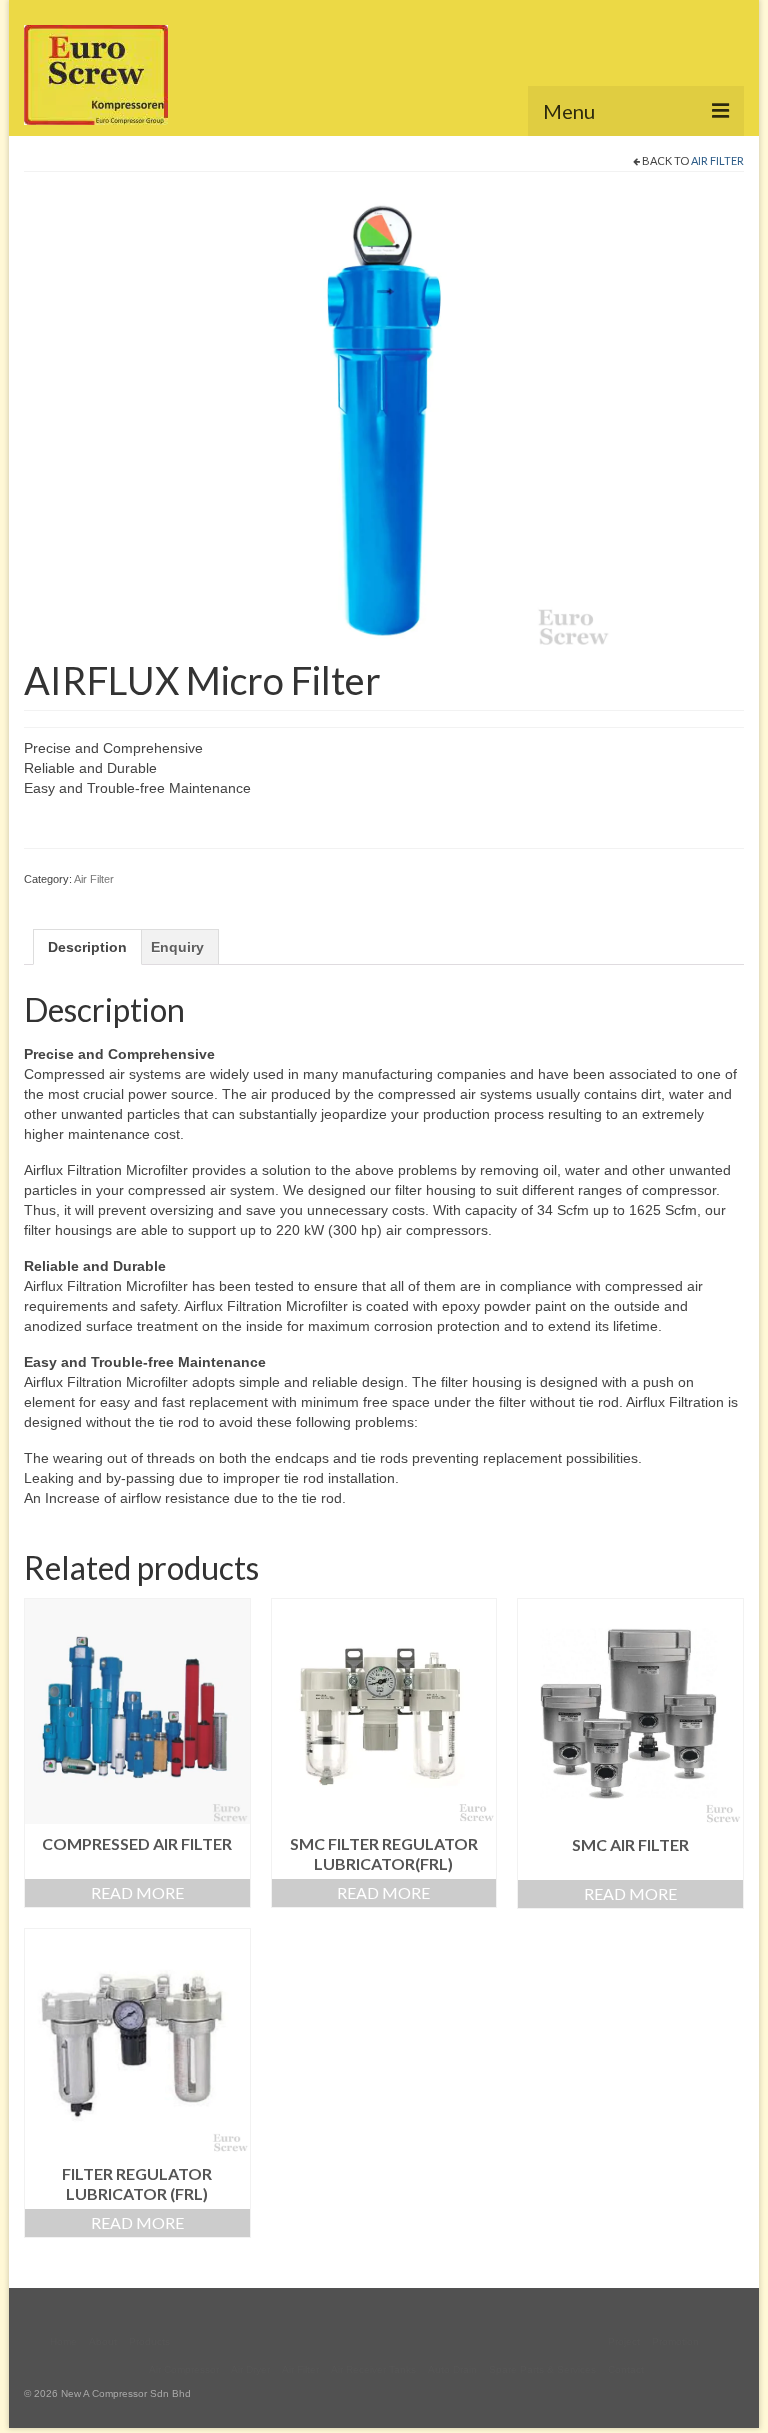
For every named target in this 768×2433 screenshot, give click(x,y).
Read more (137, 1892)
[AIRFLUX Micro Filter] (384, 420)
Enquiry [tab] (177, 947)
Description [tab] (87, 947)
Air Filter (717, 160)
